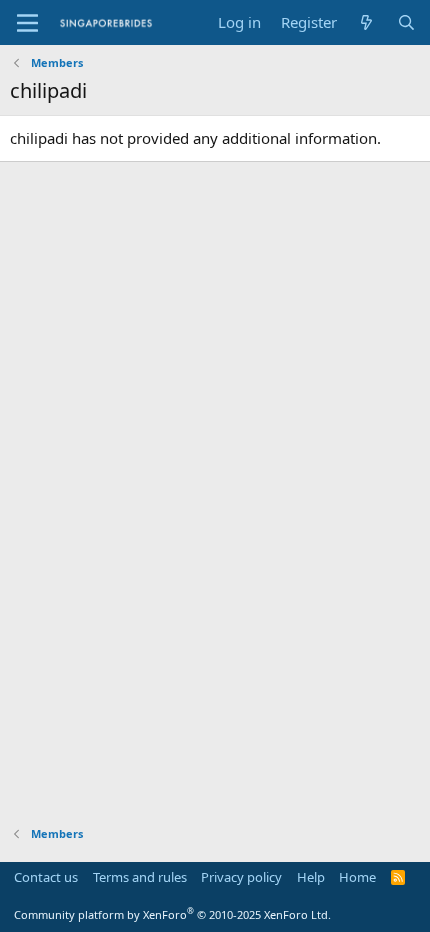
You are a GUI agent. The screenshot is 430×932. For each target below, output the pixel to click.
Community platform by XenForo (172, 914)
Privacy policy (241, 877)
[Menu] (27, 23)
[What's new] (366, 22)
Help (311, 877)
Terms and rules (140, 877)
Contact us (46, 877)
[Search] (406, 22)
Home (357, 877)
